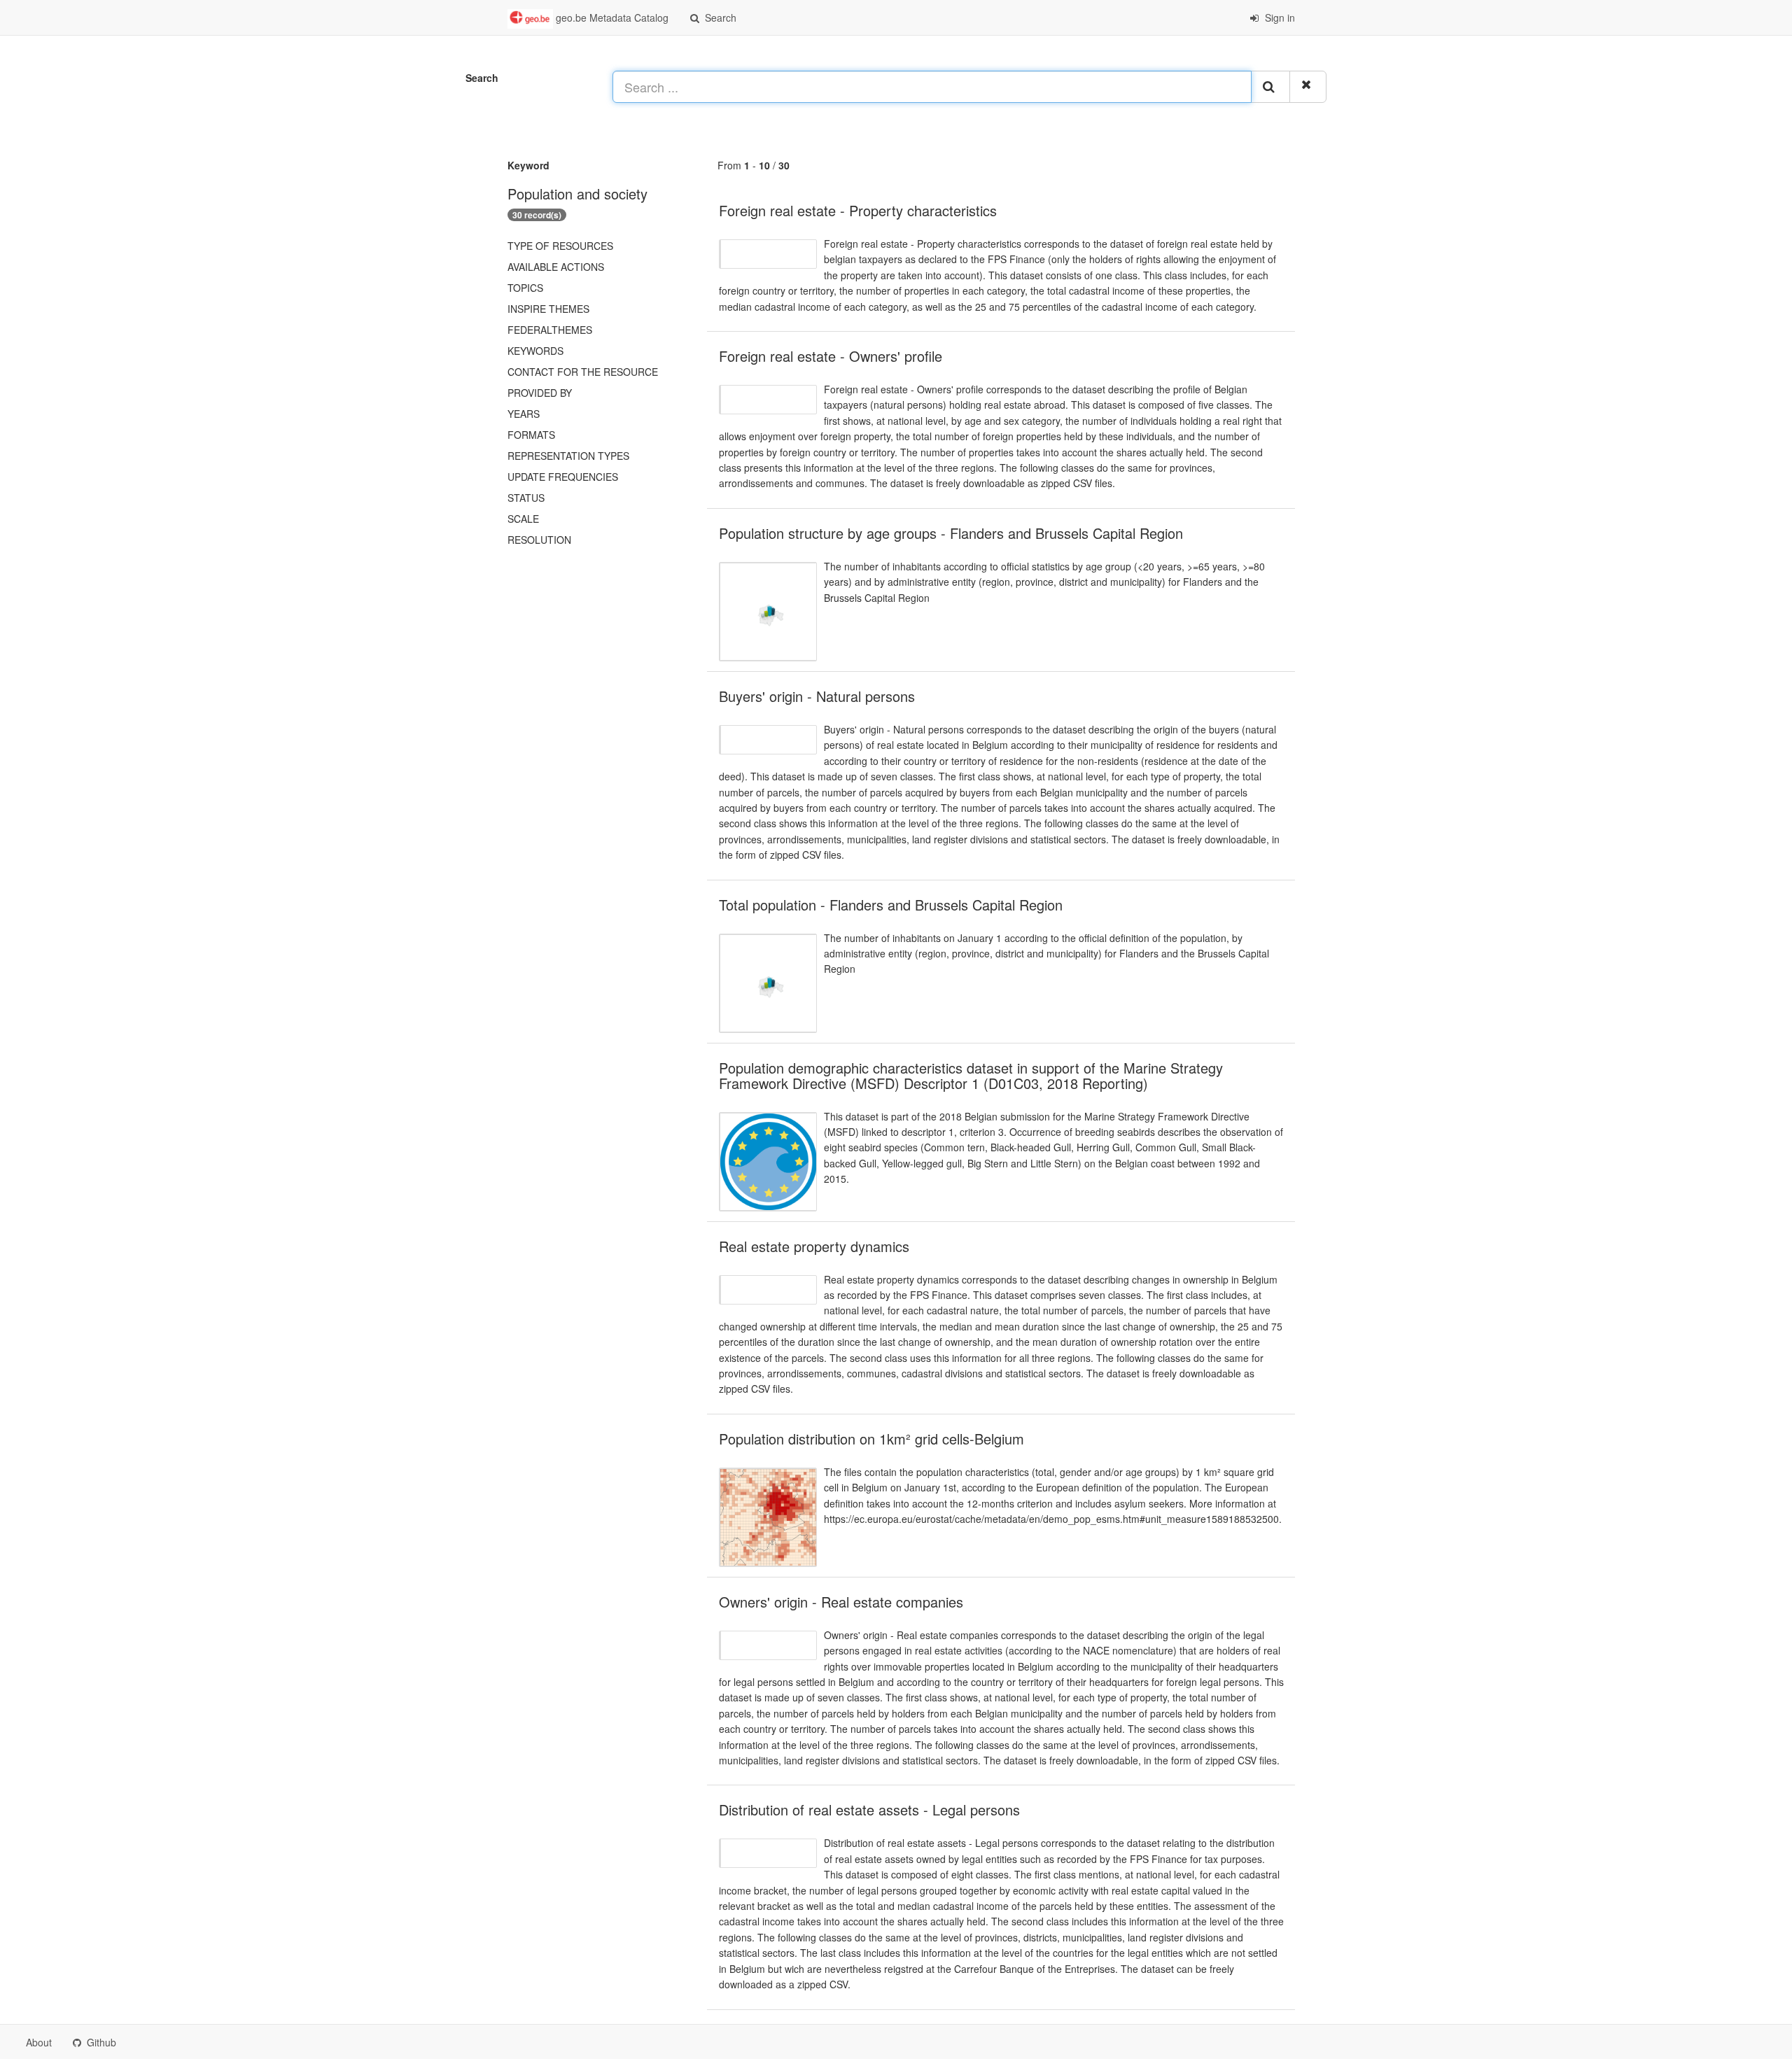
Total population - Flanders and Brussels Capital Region (891, 905)
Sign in (1279, 17)
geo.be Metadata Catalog (611, 17)
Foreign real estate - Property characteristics (858, 210)
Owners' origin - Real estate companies (841, 1602)
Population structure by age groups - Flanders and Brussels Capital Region (951, 533)
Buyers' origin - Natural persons (817, 696)
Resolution (539, 540)
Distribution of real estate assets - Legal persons (869, 1809)
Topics (525, 288)
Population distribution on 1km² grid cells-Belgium (871, 1439)
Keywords (535, 351)
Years (524, 414)
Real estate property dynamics (814, 1246)
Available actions (556, 267)
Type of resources (560, 246)
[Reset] (1308, 87)
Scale (523, 519)
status (526, 498)
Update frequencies (563, 477)
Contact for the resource (583, 372)
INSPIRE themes (548, 309)
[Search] (1270, 87)
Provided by (540, 393)
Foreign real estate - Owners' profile (831, 356)
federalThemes (550, 330)
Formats (531, 435)
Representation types (568, 456)
